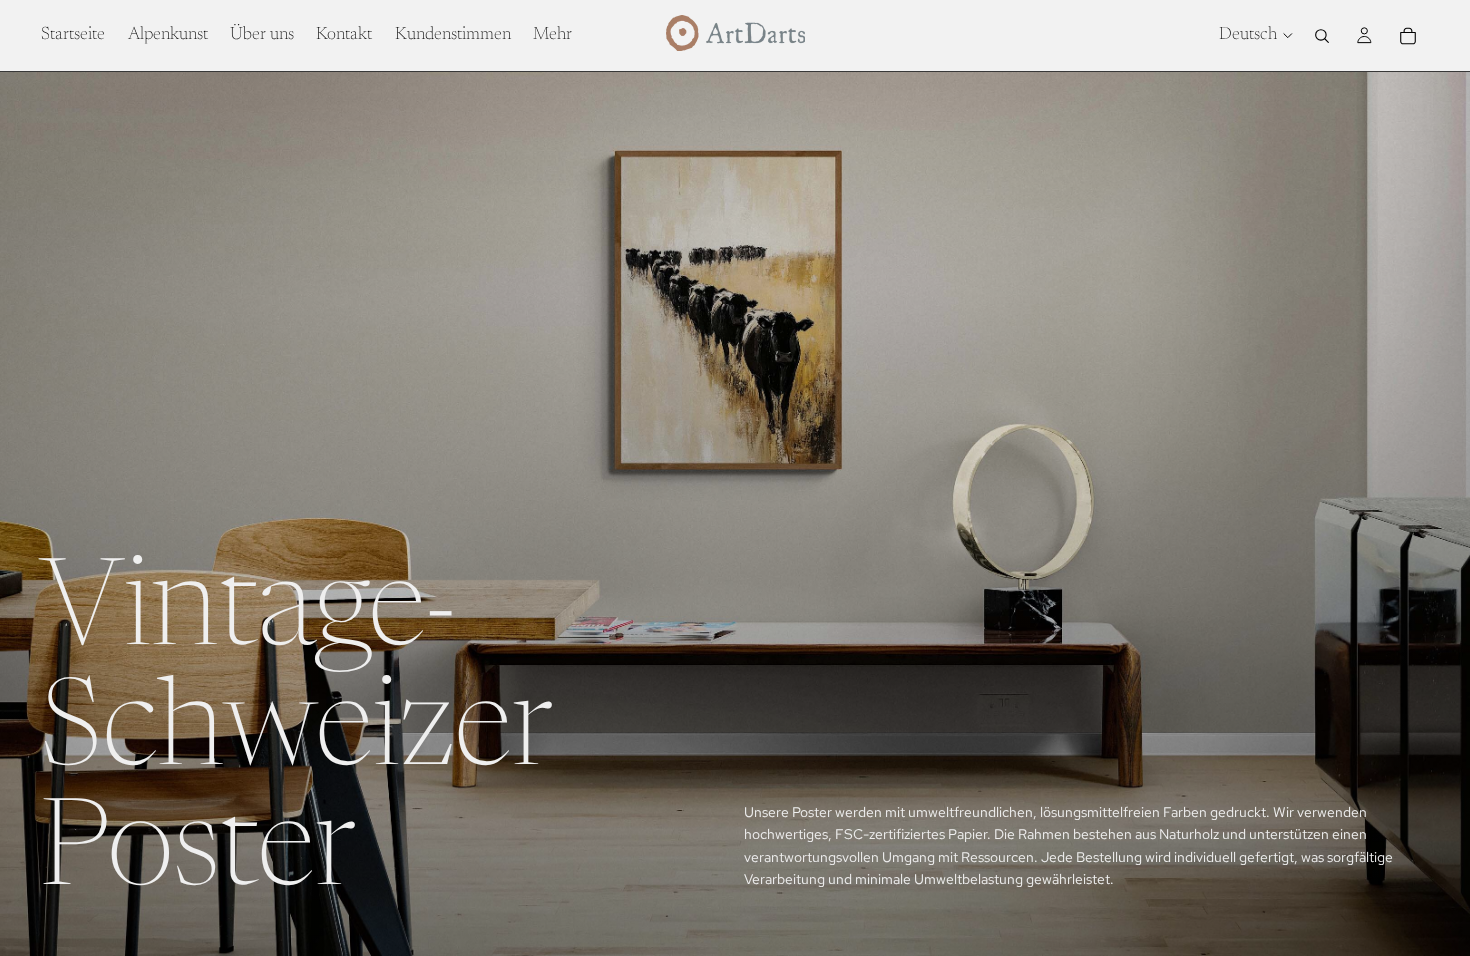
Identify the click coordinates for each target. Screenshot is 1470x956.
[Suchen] (1322, 36)
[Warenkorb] (1408, 36)
